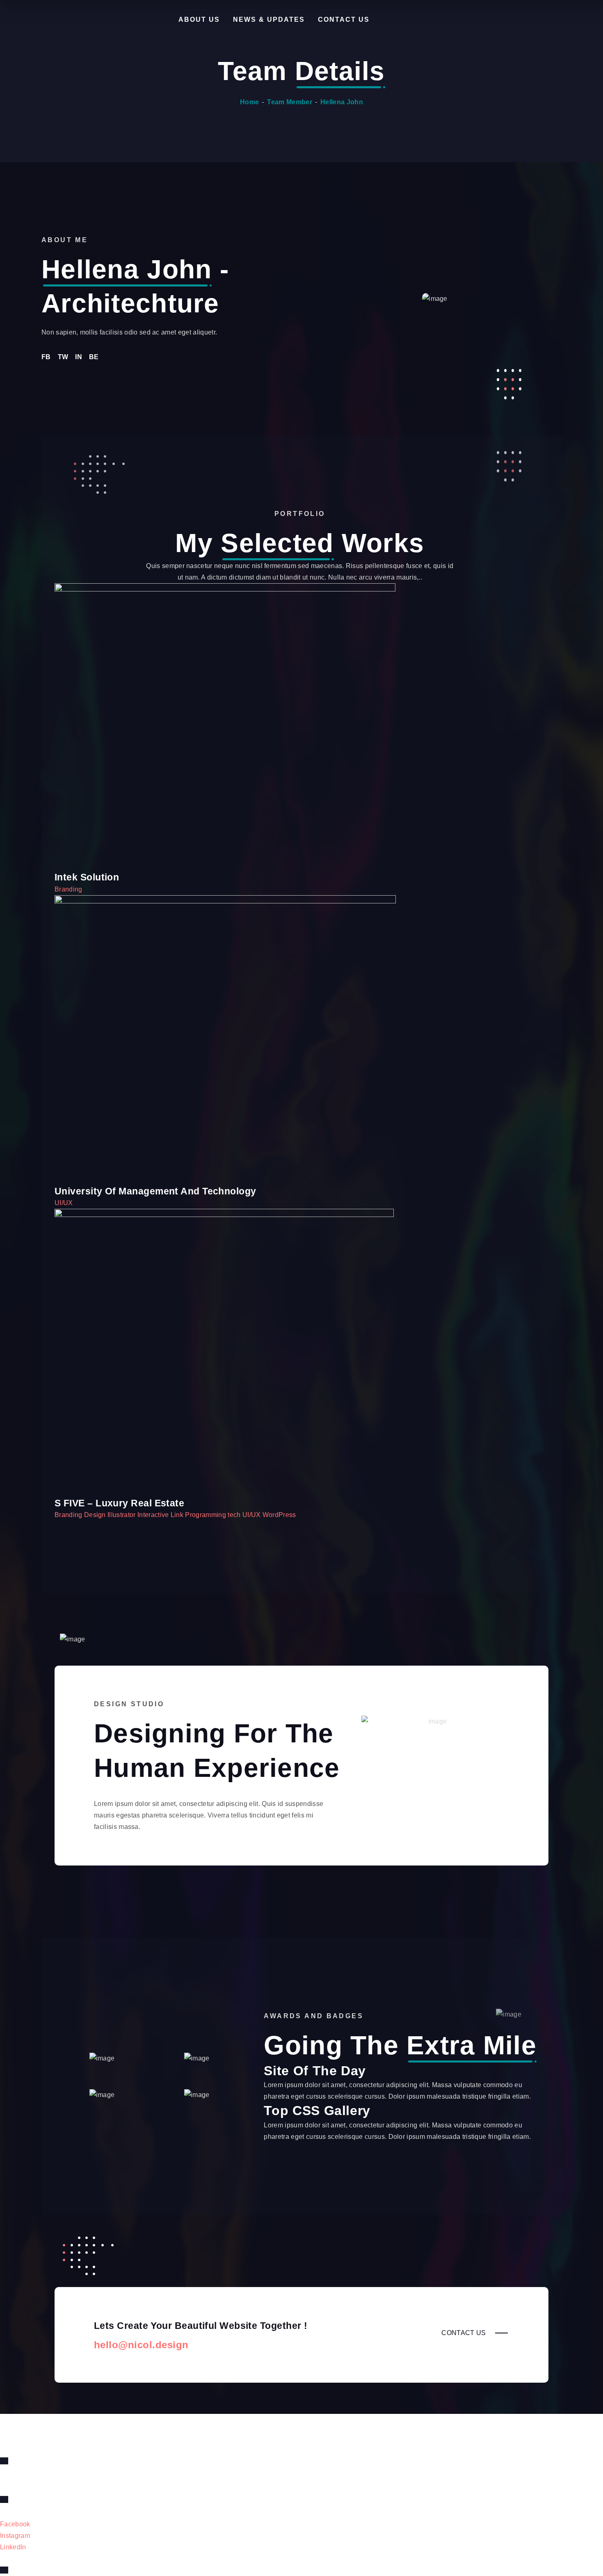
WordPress (279, 1515)
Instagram (15, 2536)
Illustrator (122, 1515)
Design (96, 1515)
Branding (69, 889)
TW (63, 357)
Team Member (290, 102)
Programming (206, 1515)
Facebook (15, 2524)
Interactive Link (161, 1515)
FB (46, 357)
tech (235, 1515)
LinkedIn (13, 2547)
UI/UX (64, 1203)
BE (94, 357)
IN (79, 357)
